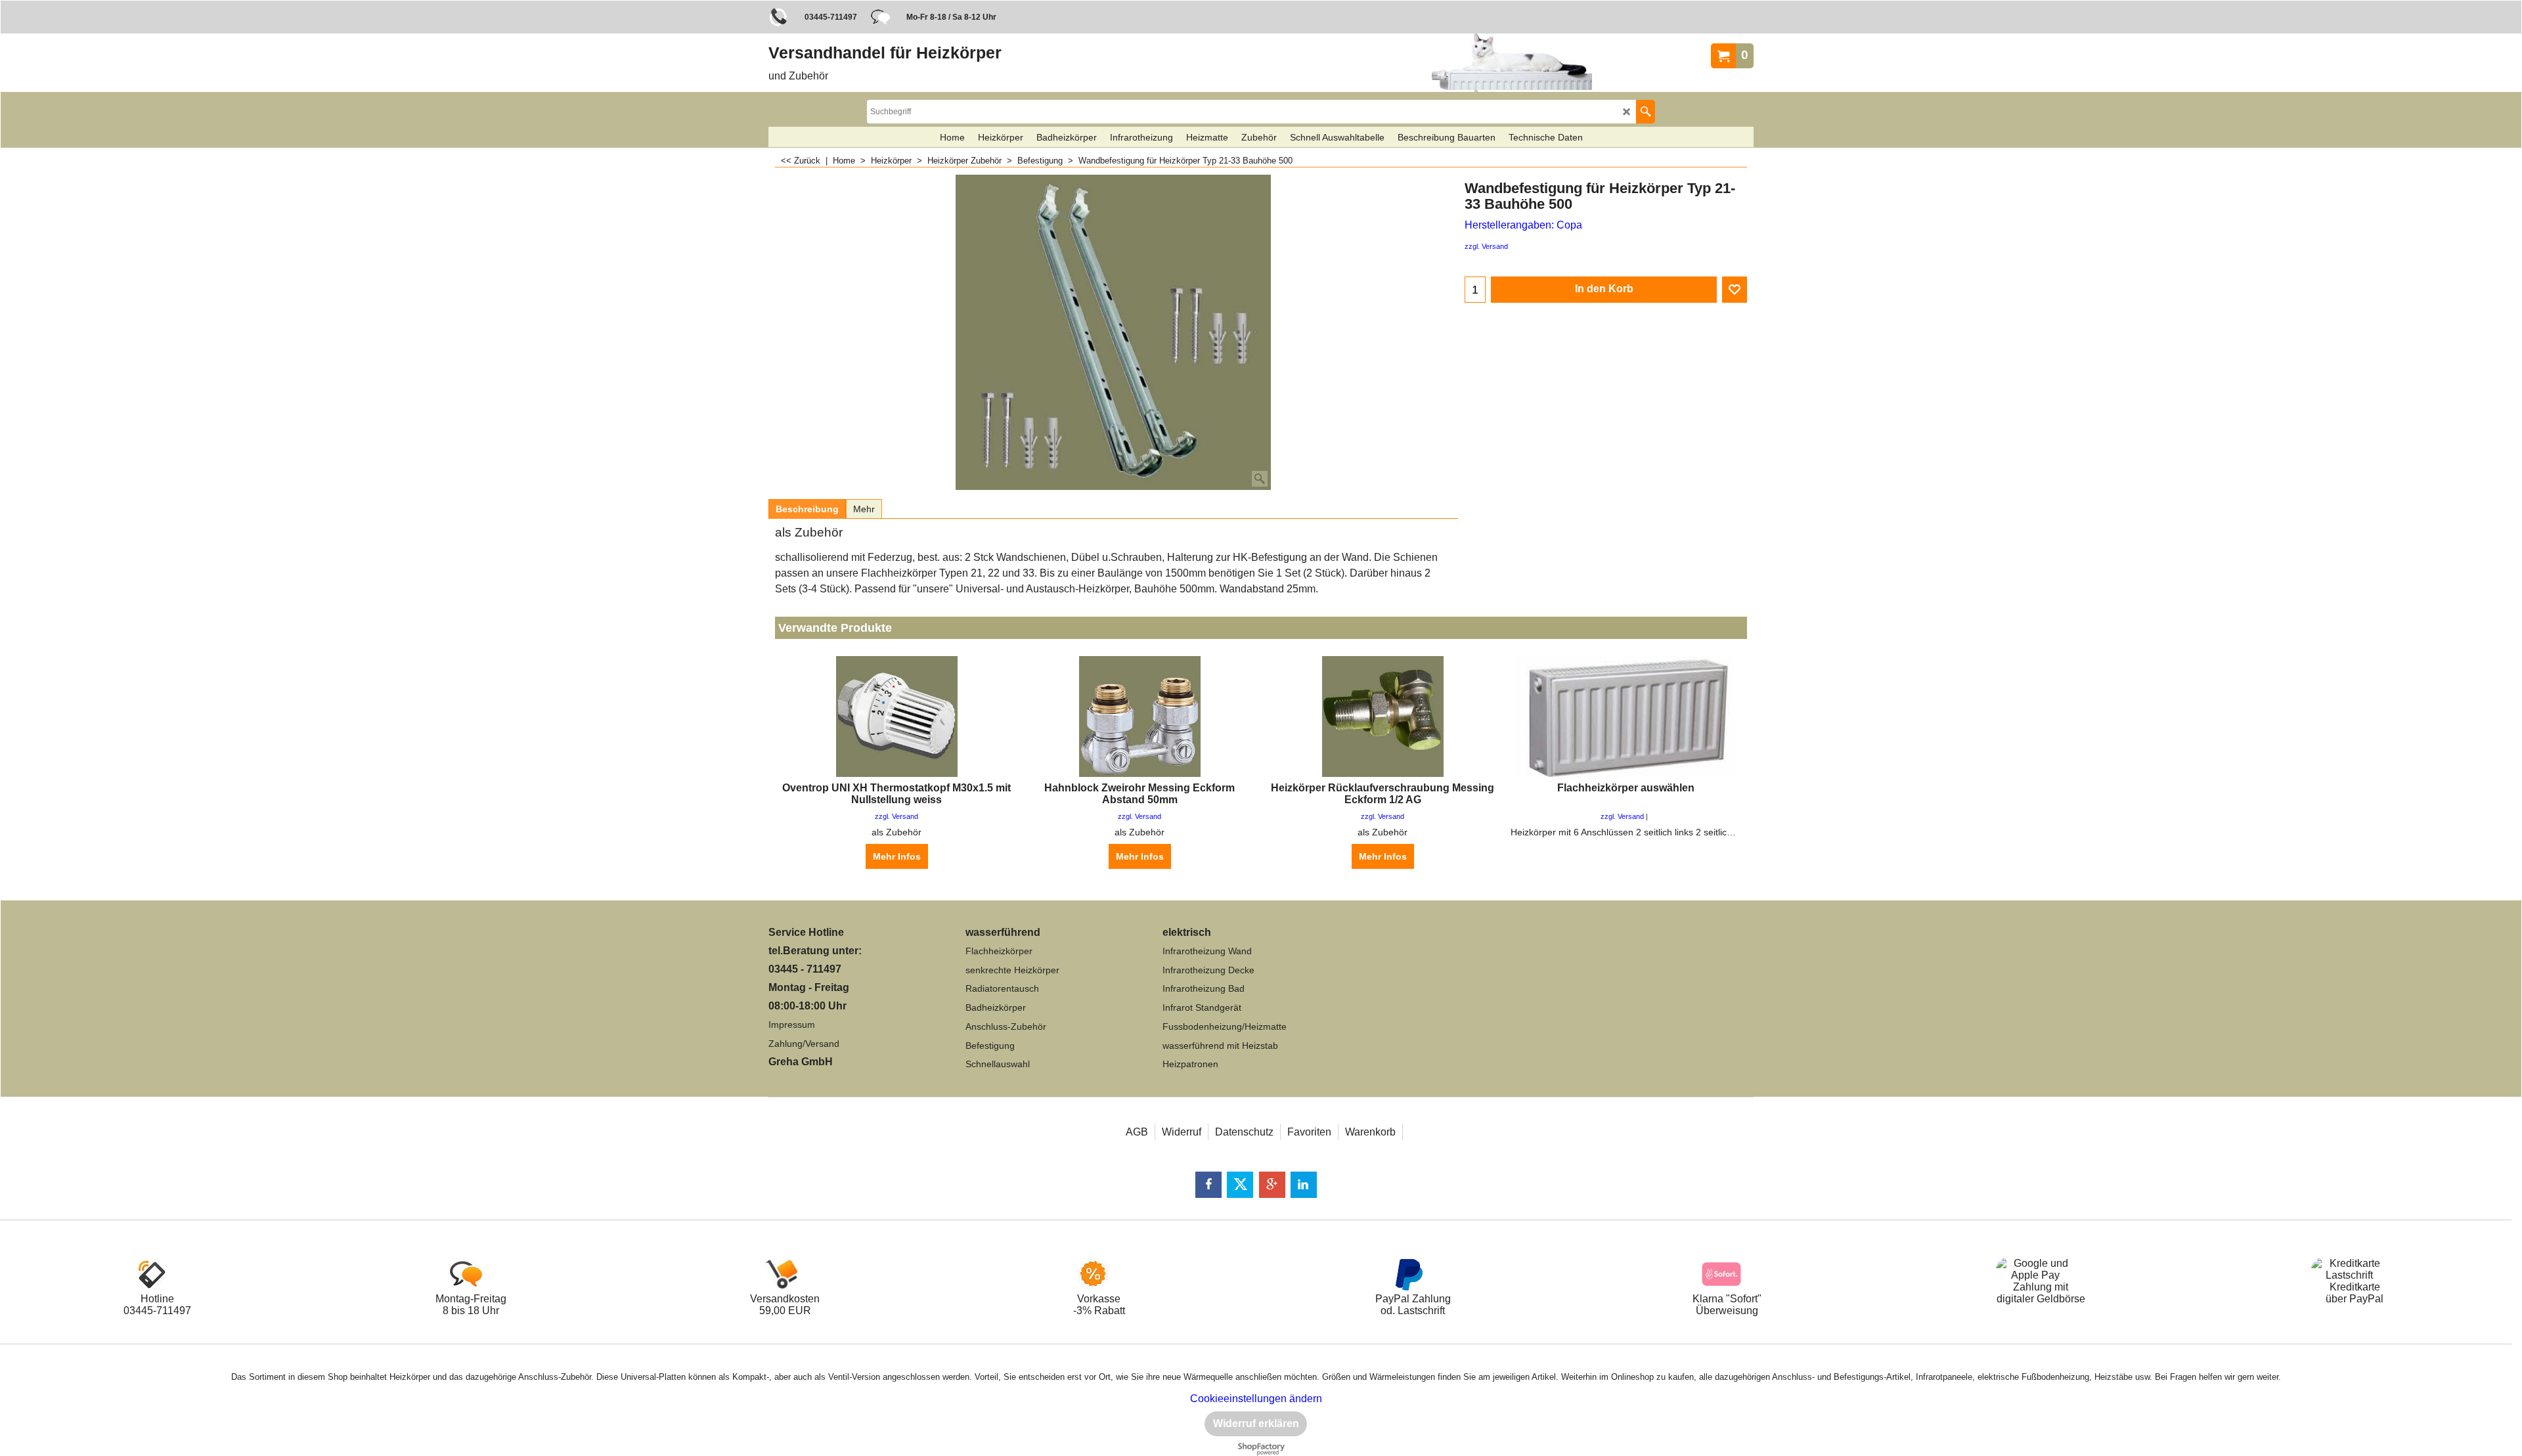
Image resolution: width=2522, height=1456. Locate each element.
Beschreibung (807, 509)
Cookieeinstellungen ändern (1256, 1399)
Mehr (864, 509)
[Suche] (1646, 112)
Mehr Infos (897, 856)
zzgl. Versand (1486, 246)
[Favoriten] (1735, 290)
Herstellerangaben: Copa (1523, 225)
